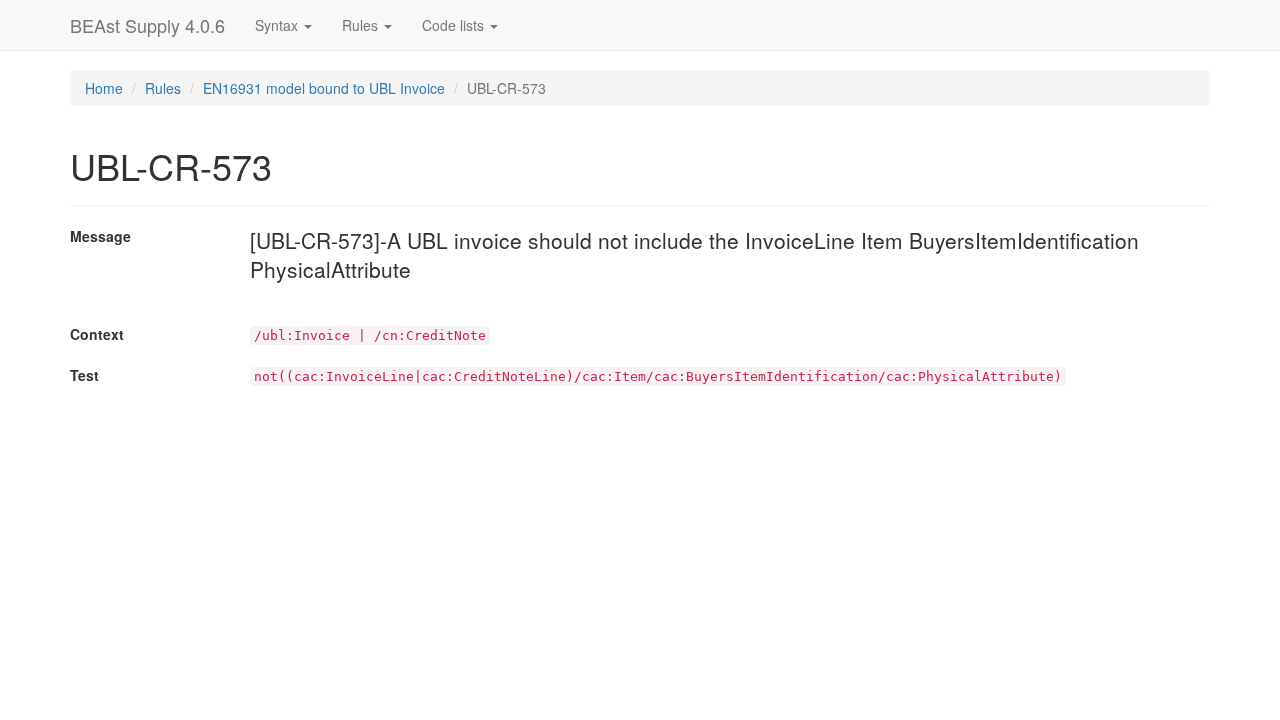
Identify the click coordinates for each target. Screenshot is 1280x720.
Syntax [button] (278, 25)
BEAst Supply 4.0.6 (147, 25)
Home (104, 88)
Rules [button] (362, 25)
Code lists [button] (455, 25)
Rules (163, 88)
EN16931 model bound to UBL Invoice (324, 88)
